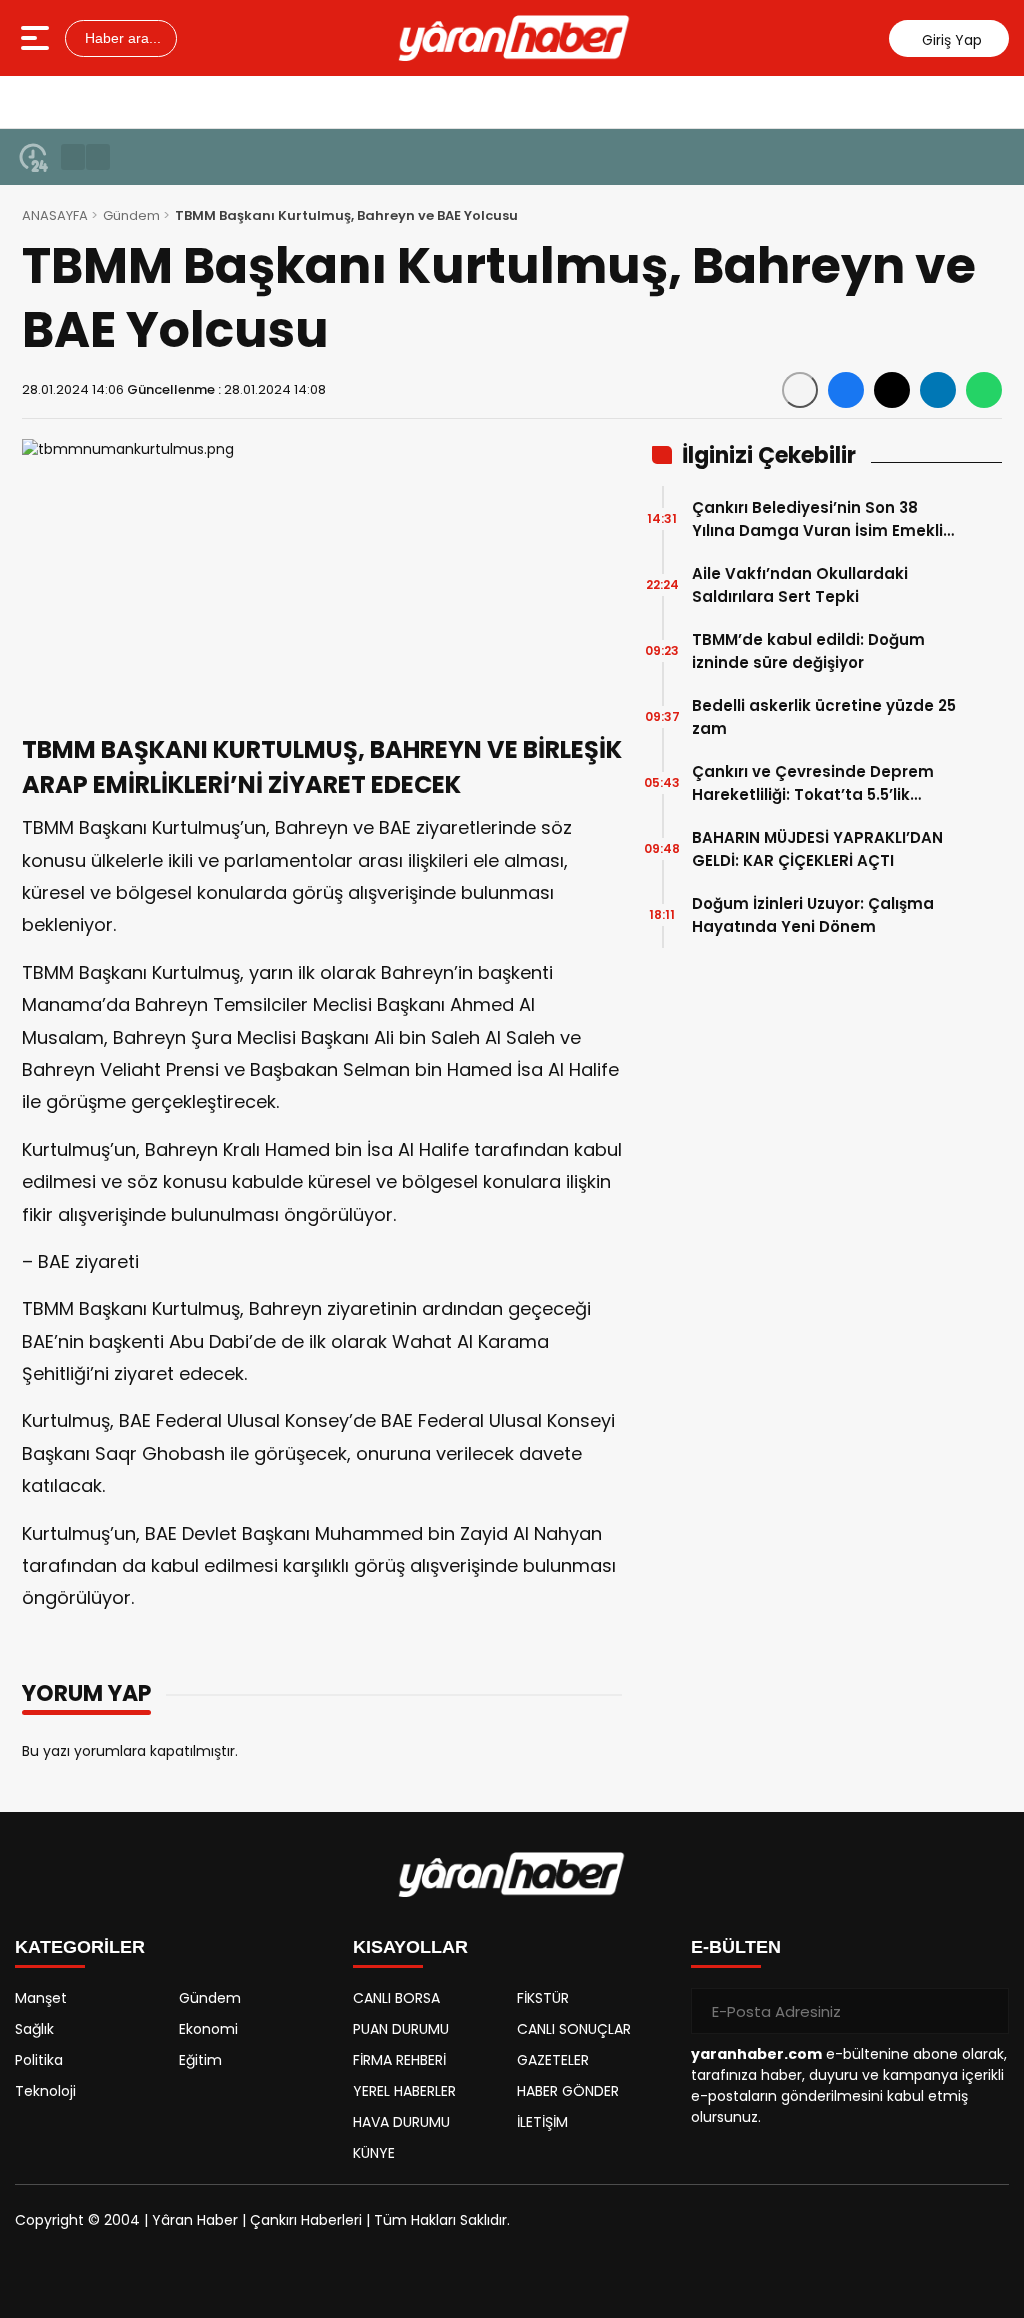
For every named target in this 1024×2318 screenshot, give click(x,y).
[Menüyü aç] (37, 38)
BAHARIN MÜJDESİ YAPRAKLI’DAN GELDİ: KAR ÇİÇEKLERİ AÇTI (817, 849)
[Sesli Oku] (800, 390)
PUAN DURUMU (401, 2029)
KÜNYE (374, 2153)
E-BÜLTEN (736, 1947)
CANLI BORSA (396, 1998)
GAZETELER (553, 2060)
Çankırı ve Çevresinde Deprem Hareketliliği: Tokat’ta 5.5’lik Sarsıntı (813, 783)
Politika (39, 2060)
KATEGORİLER (80, 1947)
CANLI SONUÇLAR (574, 2029)
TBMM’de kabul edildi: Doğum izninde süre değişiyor (808, 651)
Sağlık (34, 2029)
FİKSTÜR (543, 1998)
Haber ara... (121, 38)
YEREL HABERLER (404, 2091)
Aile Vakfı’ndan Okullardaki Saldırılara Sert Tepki (800, 585)
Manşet (41, 1998)
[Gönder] (986, 2011)
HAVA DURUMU (401, 2122)
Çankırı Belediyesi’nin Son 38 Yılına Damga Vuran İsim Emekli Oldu (817, 519)
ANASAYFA (55, 215)
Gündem (131, 215)
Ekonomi (208, 2029)
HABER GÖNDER (568, 2091)
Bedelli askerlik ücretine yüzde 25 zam (824, 717)
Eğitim (200, 2060)
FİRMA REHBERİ (399, 2060)
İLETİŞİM (542, 2122)
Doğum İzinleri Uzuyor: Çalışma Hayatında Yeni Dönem (813, 915)
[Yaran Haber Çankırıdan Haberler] (514, 38)
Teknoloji (45, 2091)
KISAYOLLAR (410, 1947)
